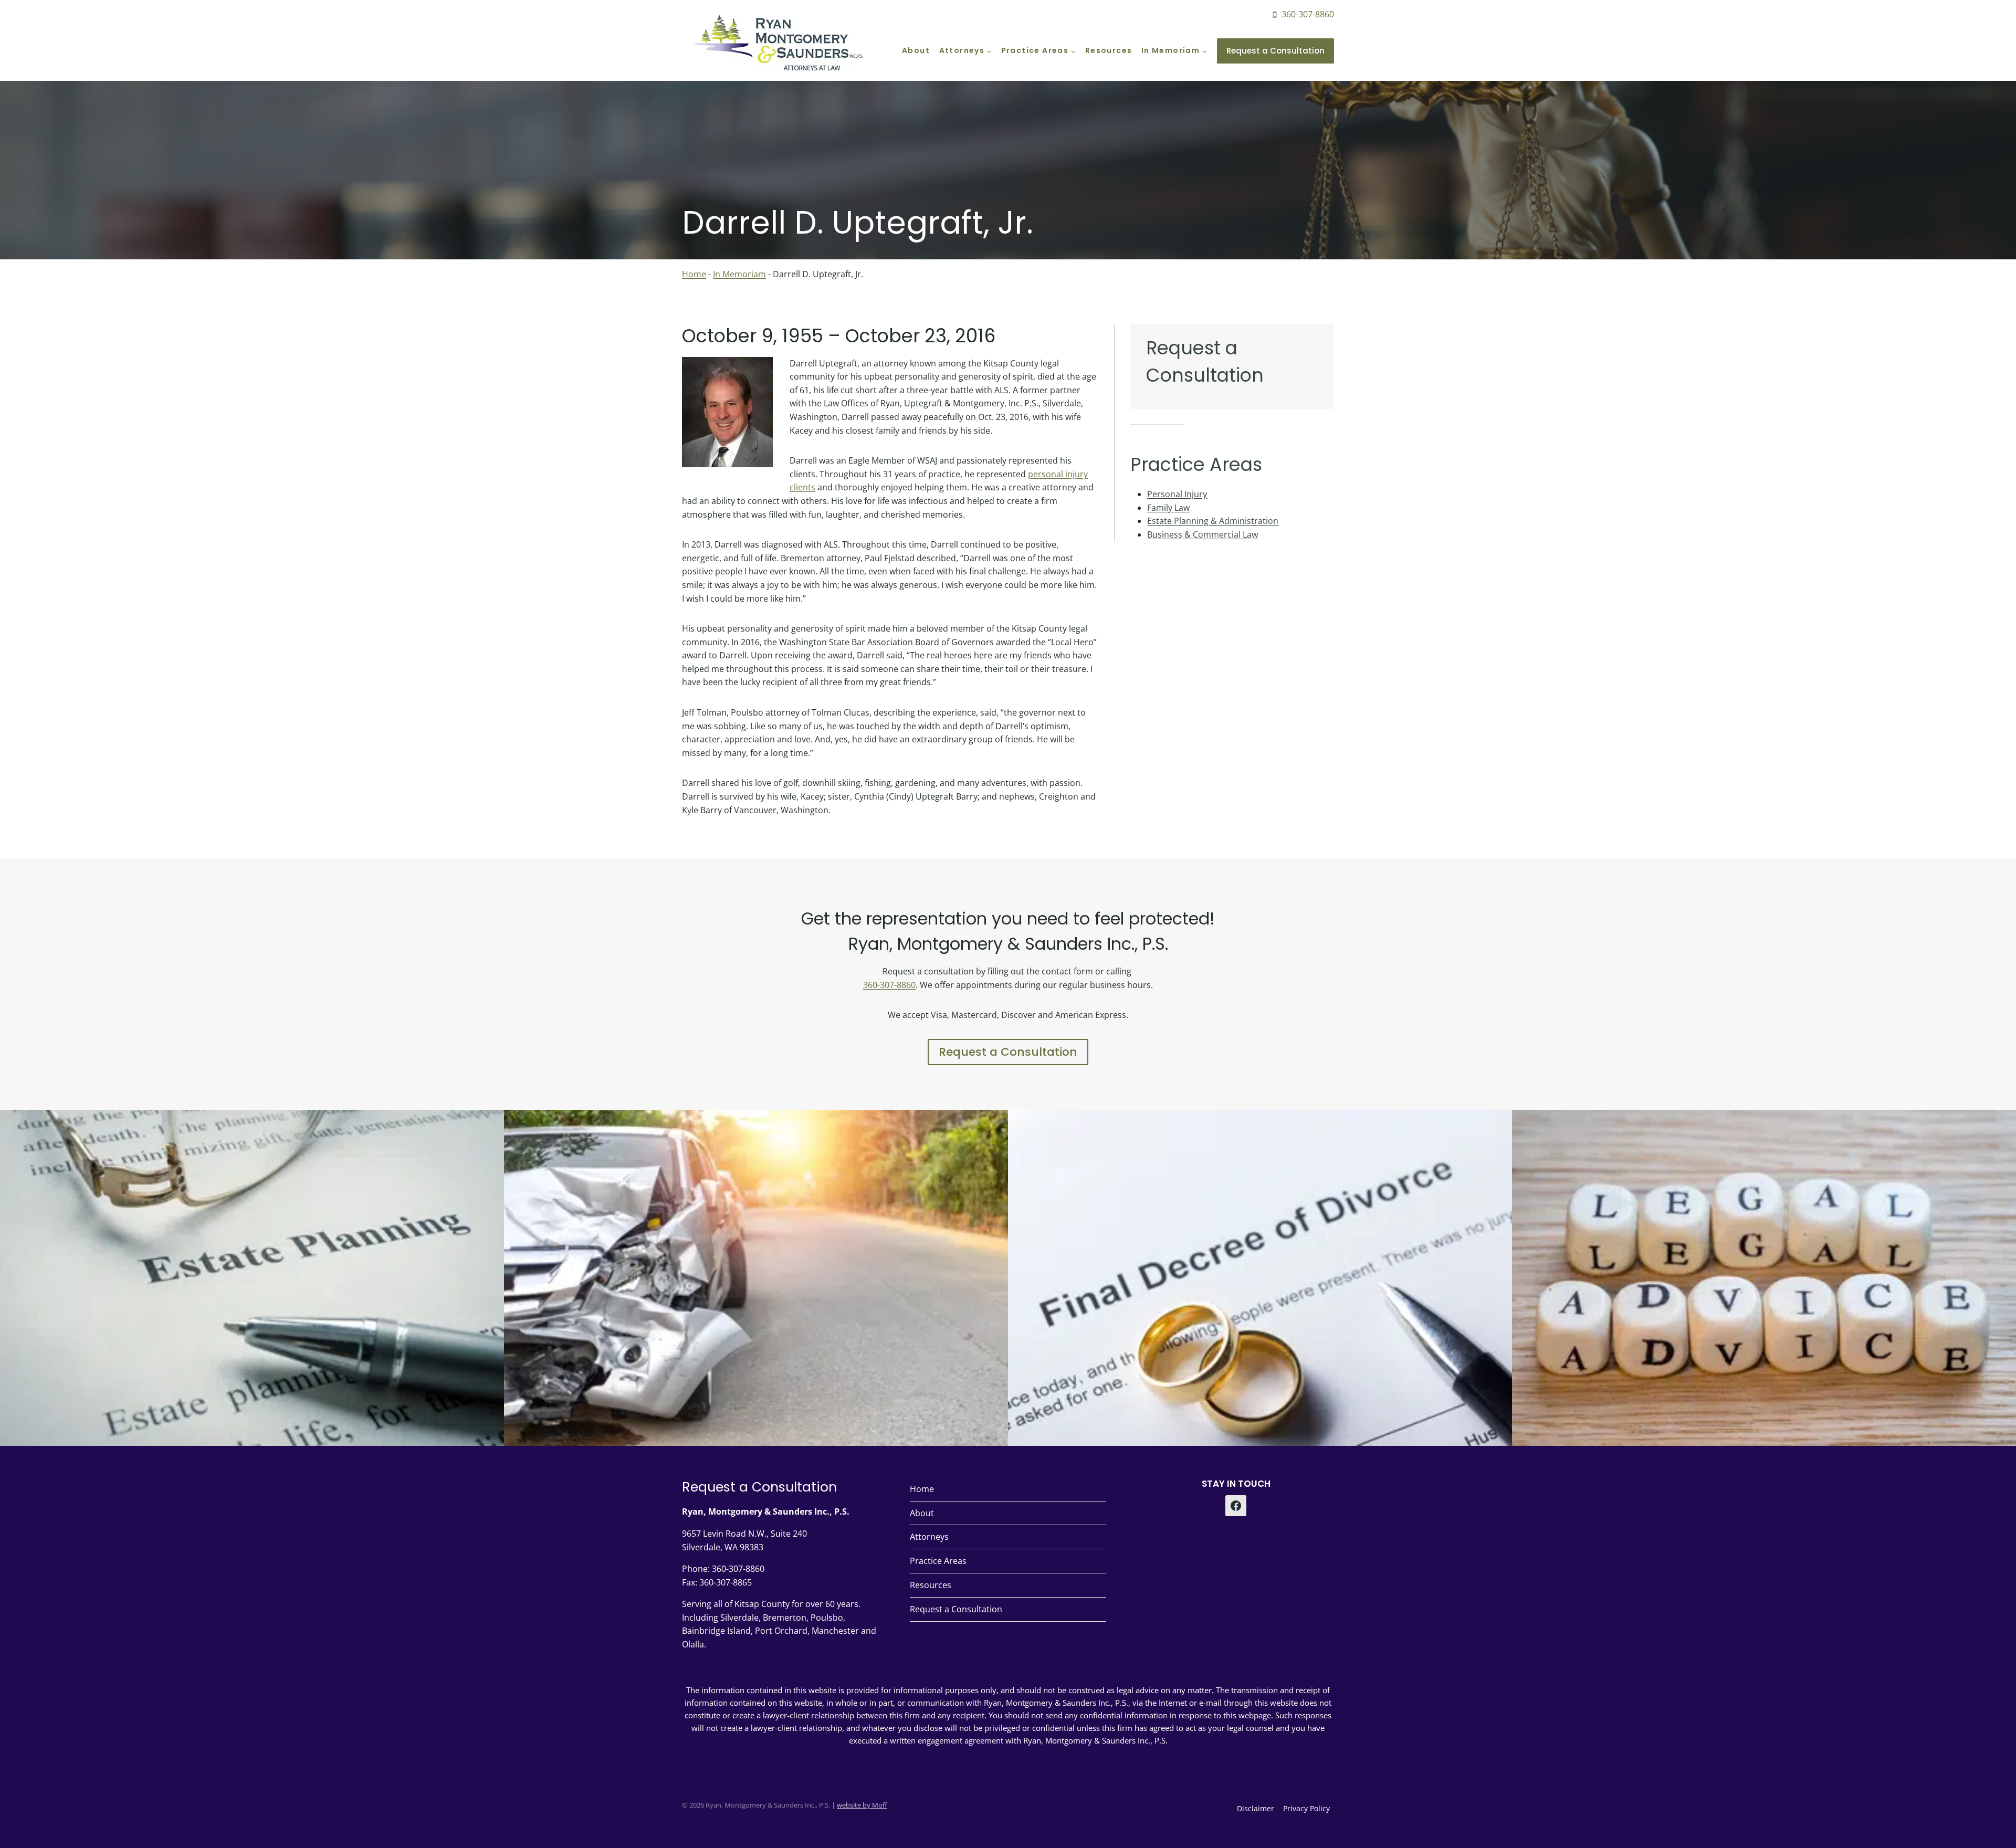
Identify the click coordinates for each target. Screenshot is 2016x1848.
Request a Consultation (1275, 51)
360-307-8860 (889, 985)
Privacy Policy (1306, 1808)
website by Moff (862, 1805)
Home (694, 274)
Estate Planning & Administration (1213, 521)
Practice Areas (938, 1561)
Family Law (1168, 508)
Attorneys (929, 1537)
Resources (1109, 50)
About (916, 50)
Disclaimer (1256, 1808)
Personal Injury (1177, 494)
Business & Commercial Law (1203, 534)
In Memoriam (739, 274)
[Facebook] (1236, 1506)
